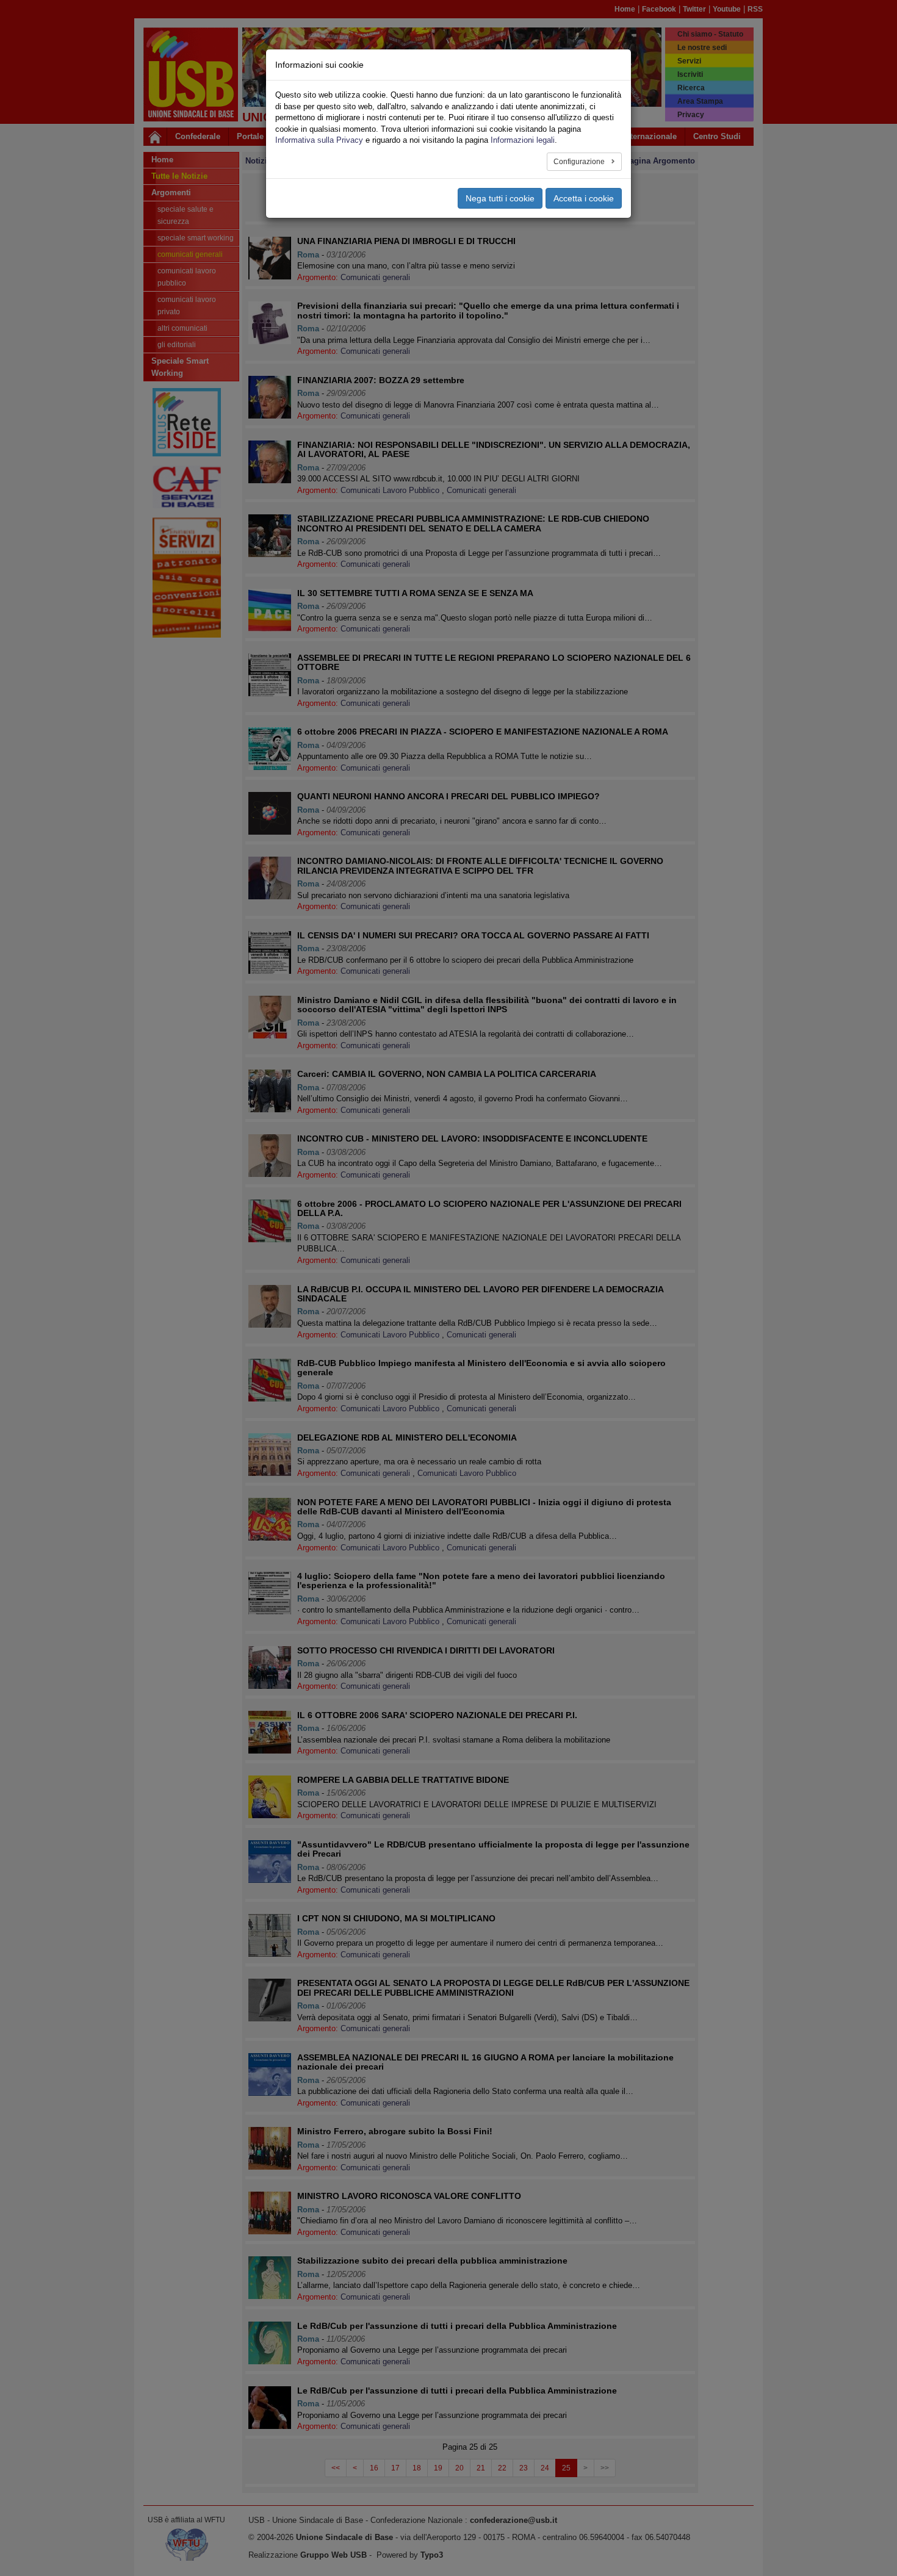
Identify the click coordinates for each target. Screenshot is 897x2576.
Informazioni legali (523, 140)
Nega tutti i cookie (500, 198)
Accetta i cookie (584, 198)
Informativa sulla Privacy (319, 140)
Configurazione (580, 162)
